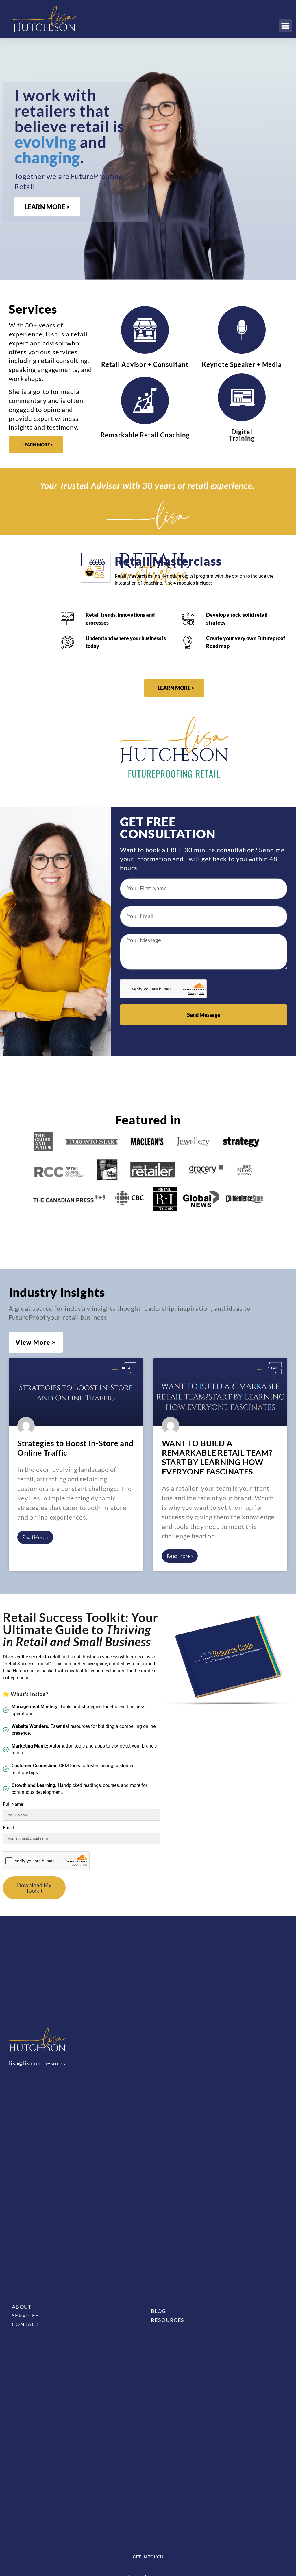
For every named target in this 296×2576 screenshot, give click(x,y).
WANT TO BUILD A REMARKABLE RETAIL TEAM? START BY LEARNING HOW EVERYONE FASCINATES (217, 1457)
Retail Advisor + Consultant (145, 364)
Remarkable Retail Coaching (145, 435)
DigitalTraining (242, 435)
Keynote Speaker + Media (242, 364)
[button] (285, 26)
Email (8, 1827)
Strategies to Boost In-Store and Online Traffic (75, 1448)
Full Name (13, 1804)
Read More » (35, 1537)
